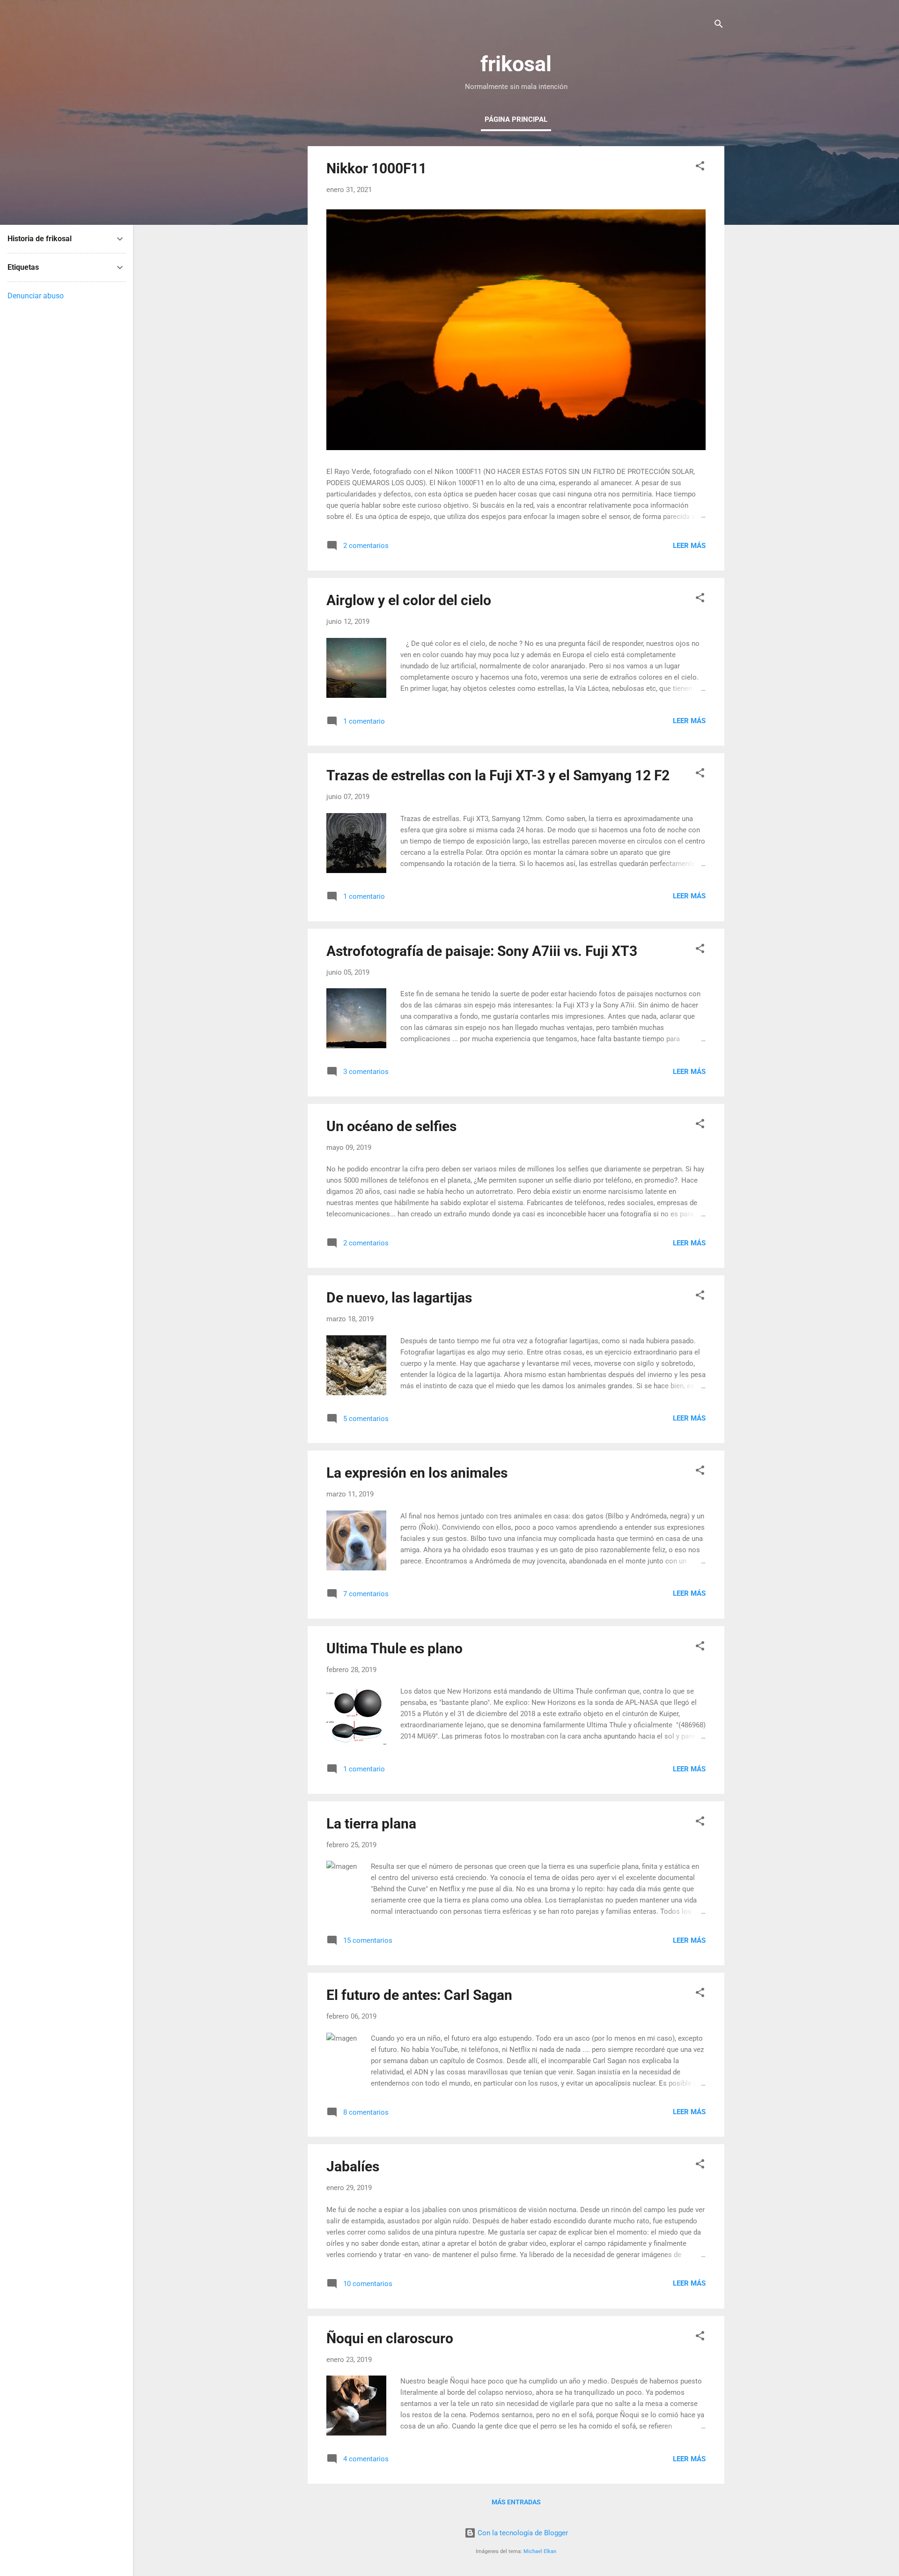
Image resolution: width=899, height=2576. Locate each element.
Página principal (516, 119)
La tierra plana (371, 1824)
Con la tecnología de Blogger (522, 2533)
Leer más (689, 546)
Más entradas (516, 2502)
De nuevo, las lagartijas (399, 1298)
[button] (700, 167)
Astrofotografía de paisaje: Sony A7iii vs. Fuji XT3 (482, 951)
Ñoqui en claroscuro (390, 2338)
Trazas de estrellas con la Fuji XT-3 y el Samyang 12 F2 (498, 775)
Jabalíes (353, 2166)
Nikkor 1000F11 (376, 168)
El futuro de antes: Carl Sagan (419, 1995)
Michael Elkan (540, 2551)
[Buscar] (719, 26)
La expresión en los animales (417, 1473)
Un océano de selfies (391, 1126)
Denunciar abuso (36, 296)
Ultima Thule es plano (394, 1648)
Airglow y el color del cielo (409, 600)
